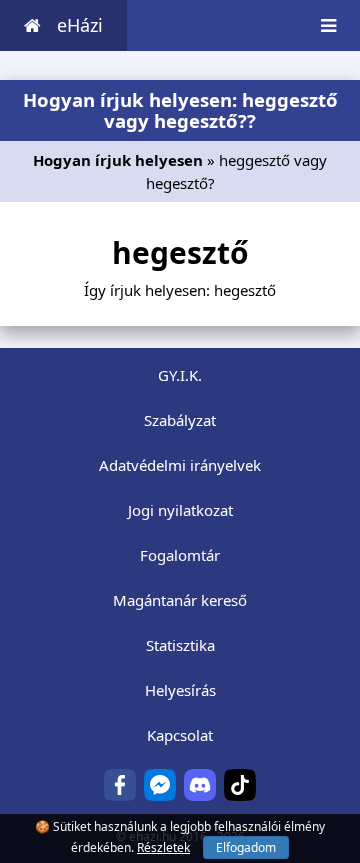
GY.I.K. (180, 375)
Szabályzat (180, 420)
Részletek (163, 847)
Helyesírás (180, 690)
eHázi (80, 25)
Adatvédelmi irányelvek (180, 465)
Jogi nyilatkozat (180, 510)
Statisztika (180, 645)
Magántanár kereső (180, 600)
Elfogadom (246, 847)
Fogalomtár (180, 555)
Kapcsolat (180, 735)
